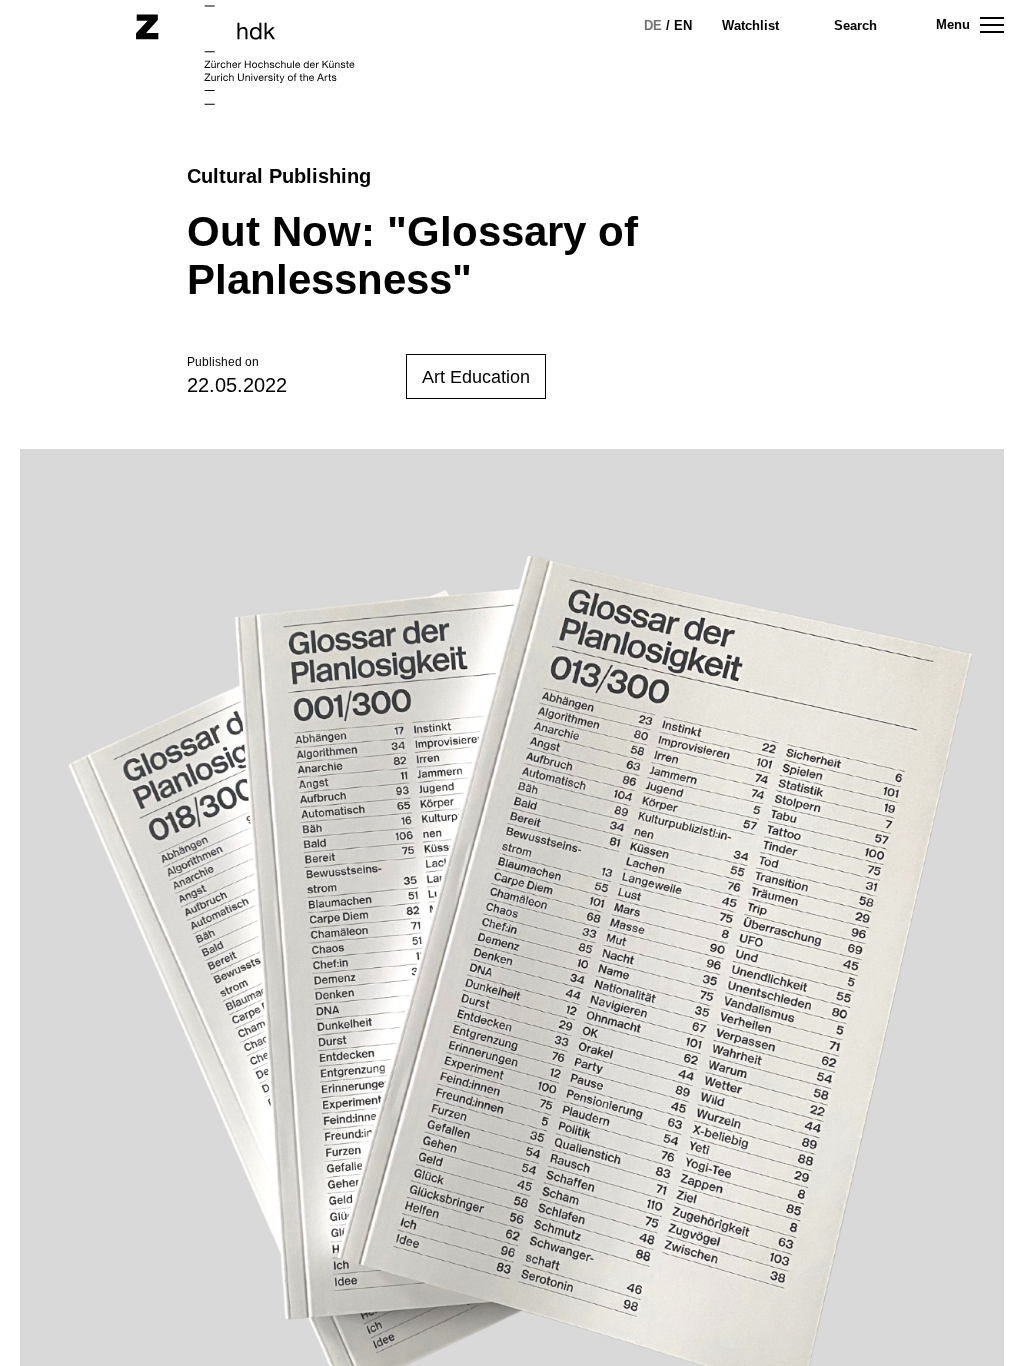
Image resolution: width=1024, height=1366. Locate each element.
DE (653, 25)
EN (683, 25)
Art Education (476, 377)
